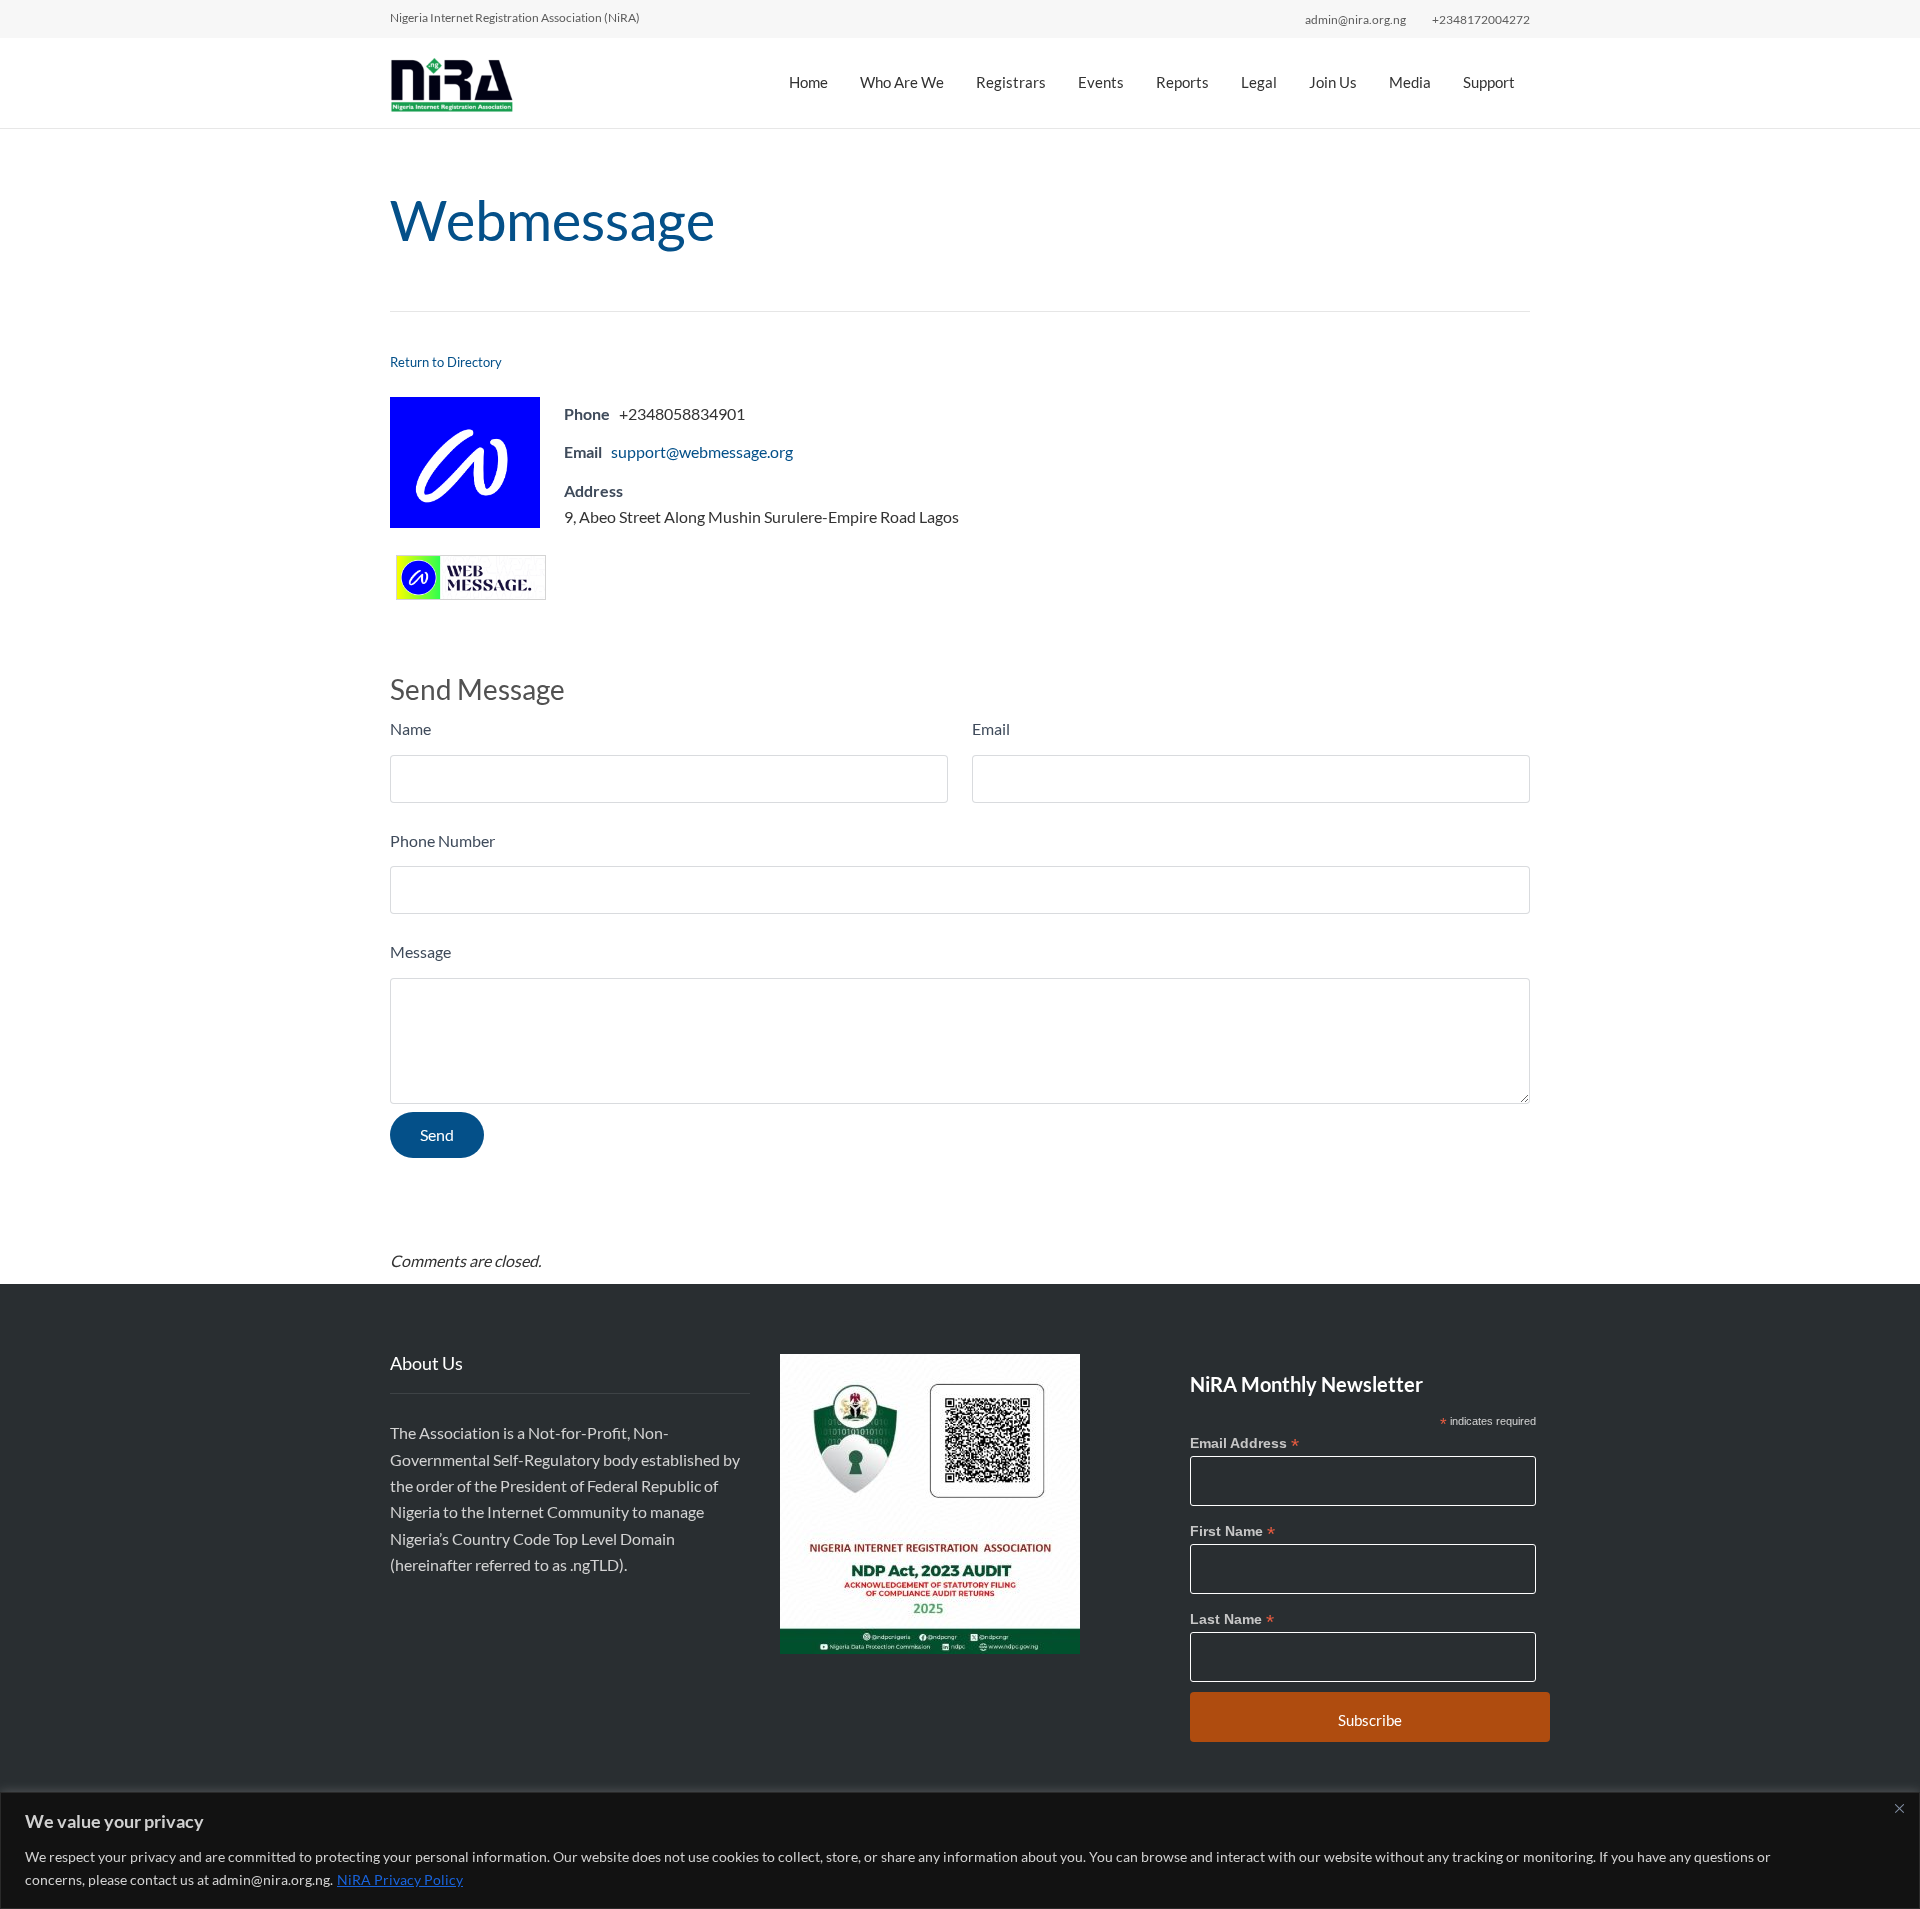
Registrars (1011, 82)
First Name (1232, 1531)
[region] (960, 1850)
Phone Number (442, 840)
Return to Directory (446, 362)
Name (410, 728)
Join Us (1333, 82)
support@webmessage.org (702, 451)
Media (1410, 82)
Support (1489, 82)
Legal (1259, 82)
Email (991, 728)
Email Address (1244, 1443)
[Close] (1899, 1809)
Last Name (1232, 1619)
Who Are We (902, 82)
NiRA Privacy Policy (400, 1879)
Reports (1182, 82)
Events (1101, 82)
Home (808, 82)
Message (420, 951)
